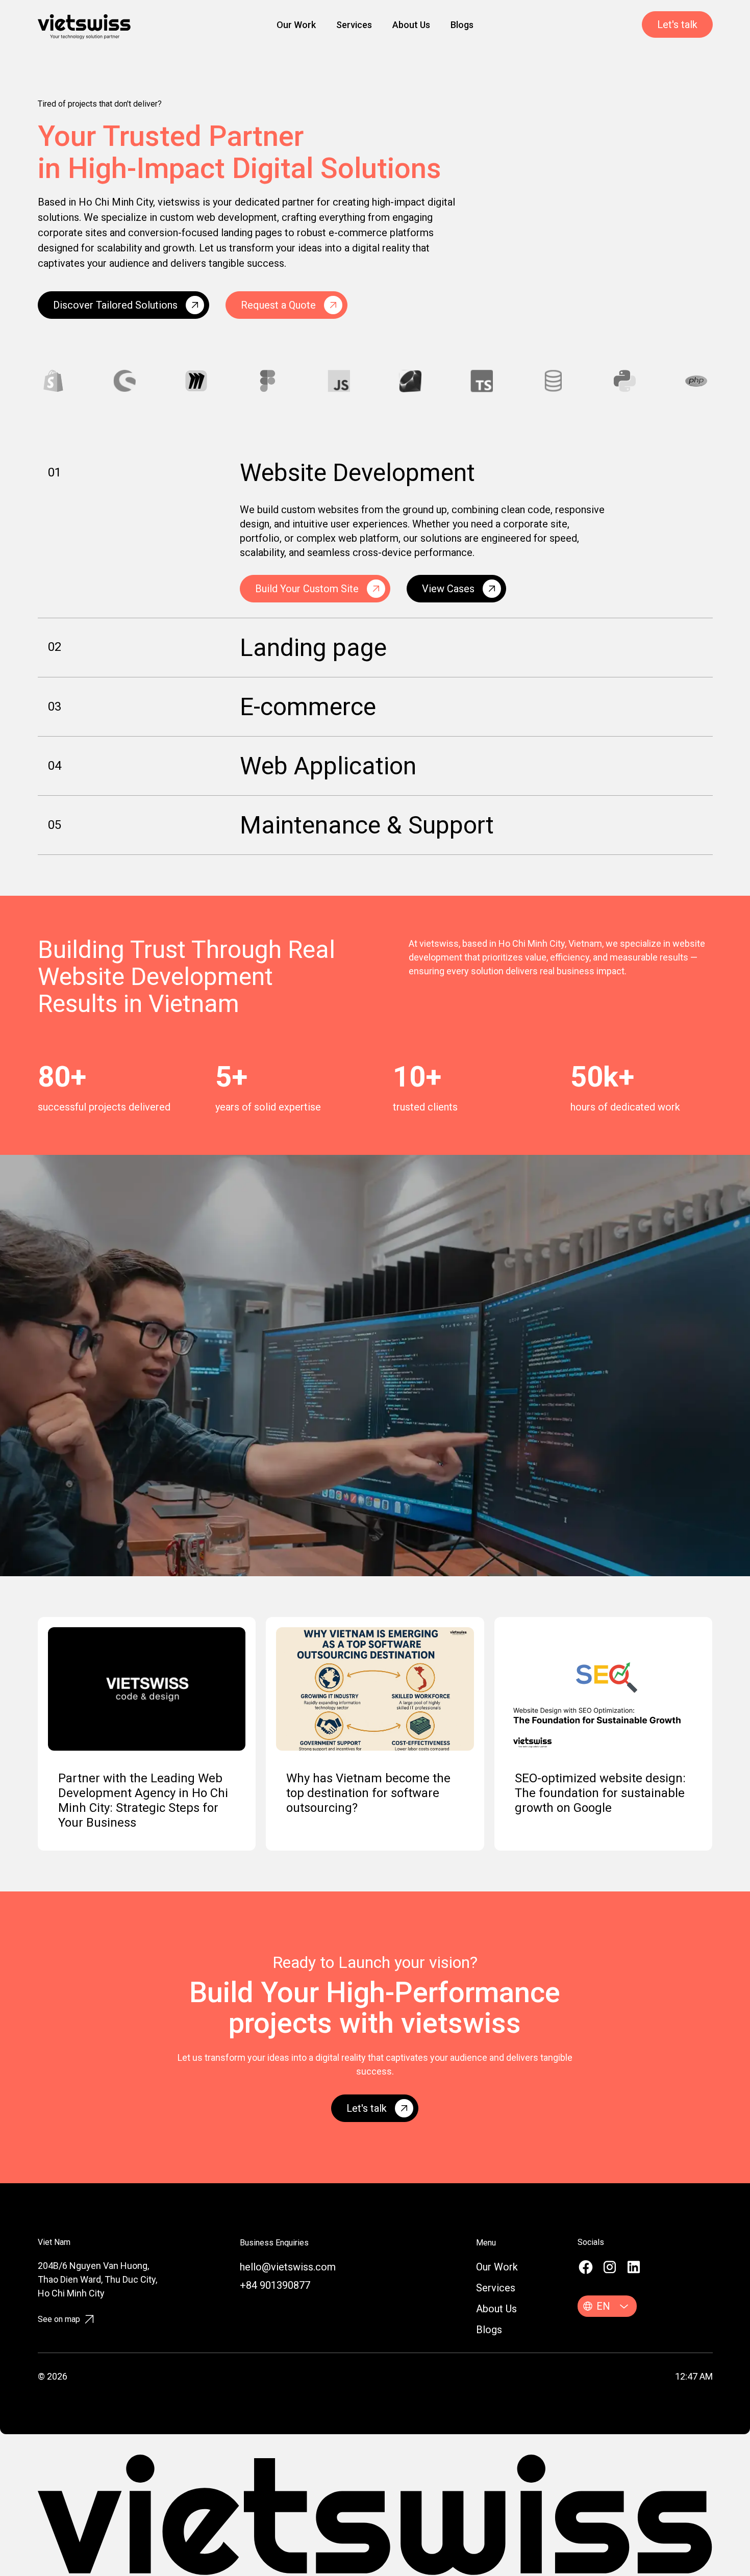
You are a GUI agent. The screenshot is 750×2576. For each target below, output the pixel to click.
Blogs (462, 25)
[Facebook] (586, 2267)
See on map (59, 2319)
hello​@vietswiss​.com (288, 2267)
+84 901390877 (275, 2285)
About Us (411, 25)
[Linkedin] (634, 2267)
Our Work (296, 25)
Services (354, 25)
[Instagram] (610, 2267)
